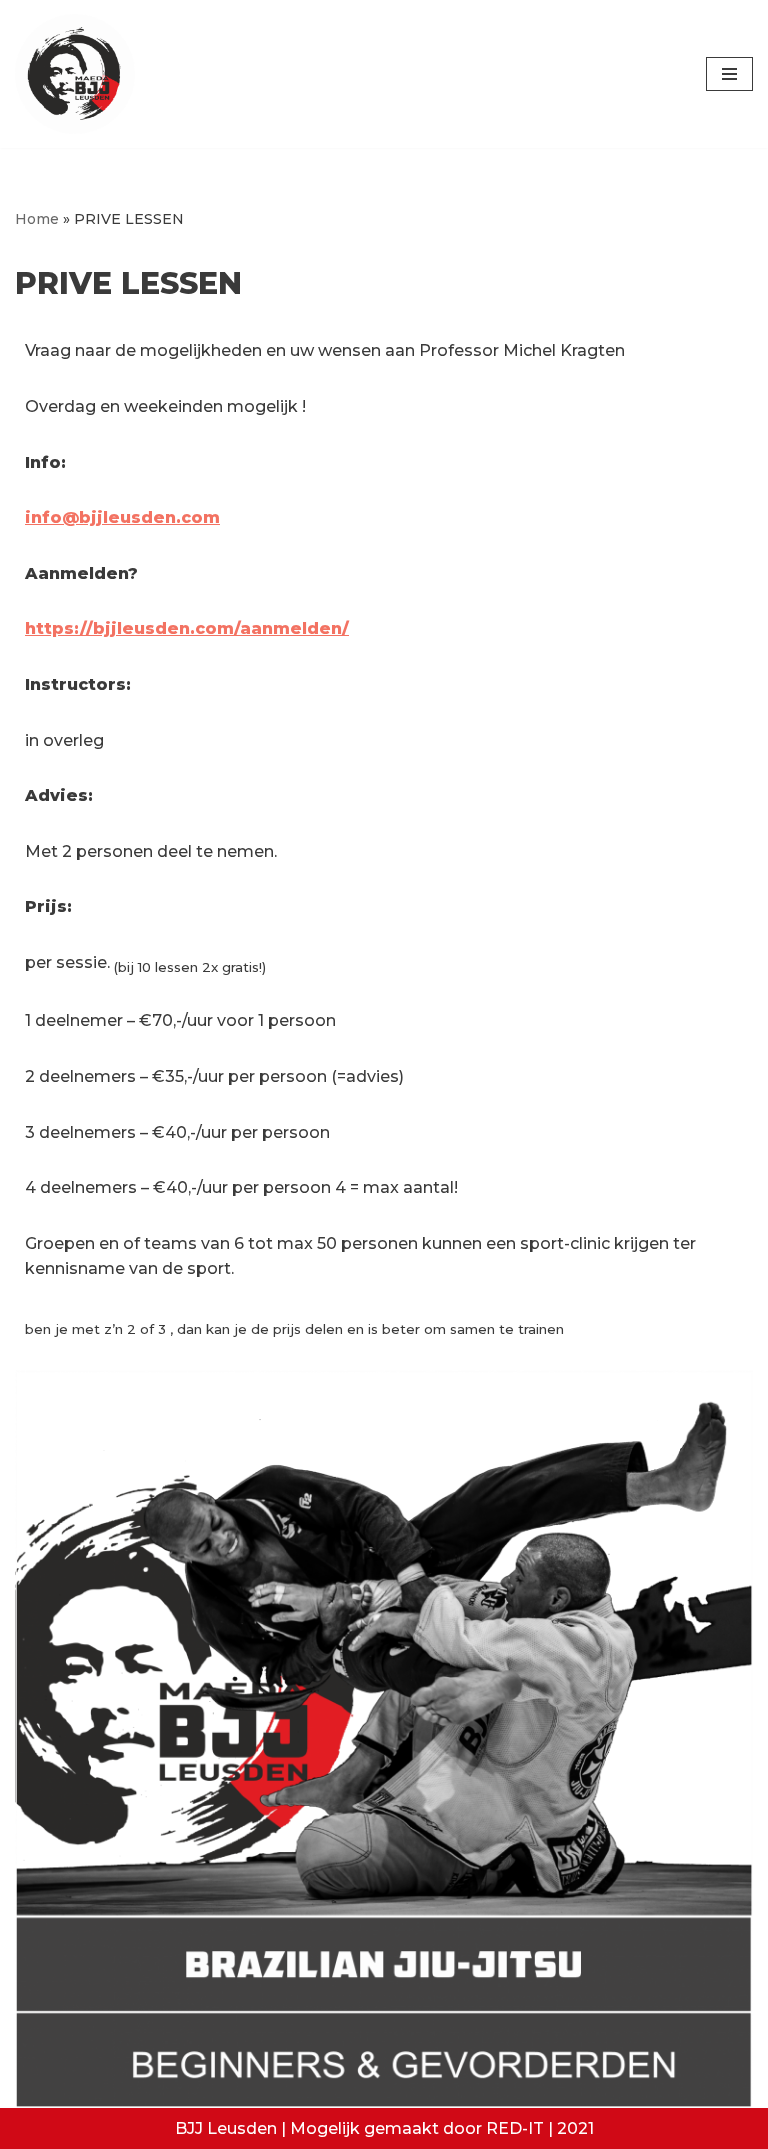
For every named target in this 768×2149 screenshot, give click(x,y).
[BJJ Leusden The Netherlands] (75, 74)
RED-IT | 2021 (540, 2128)
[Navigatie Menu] (729, 74)
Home (37, 219)
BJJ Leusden (226, 2128)
